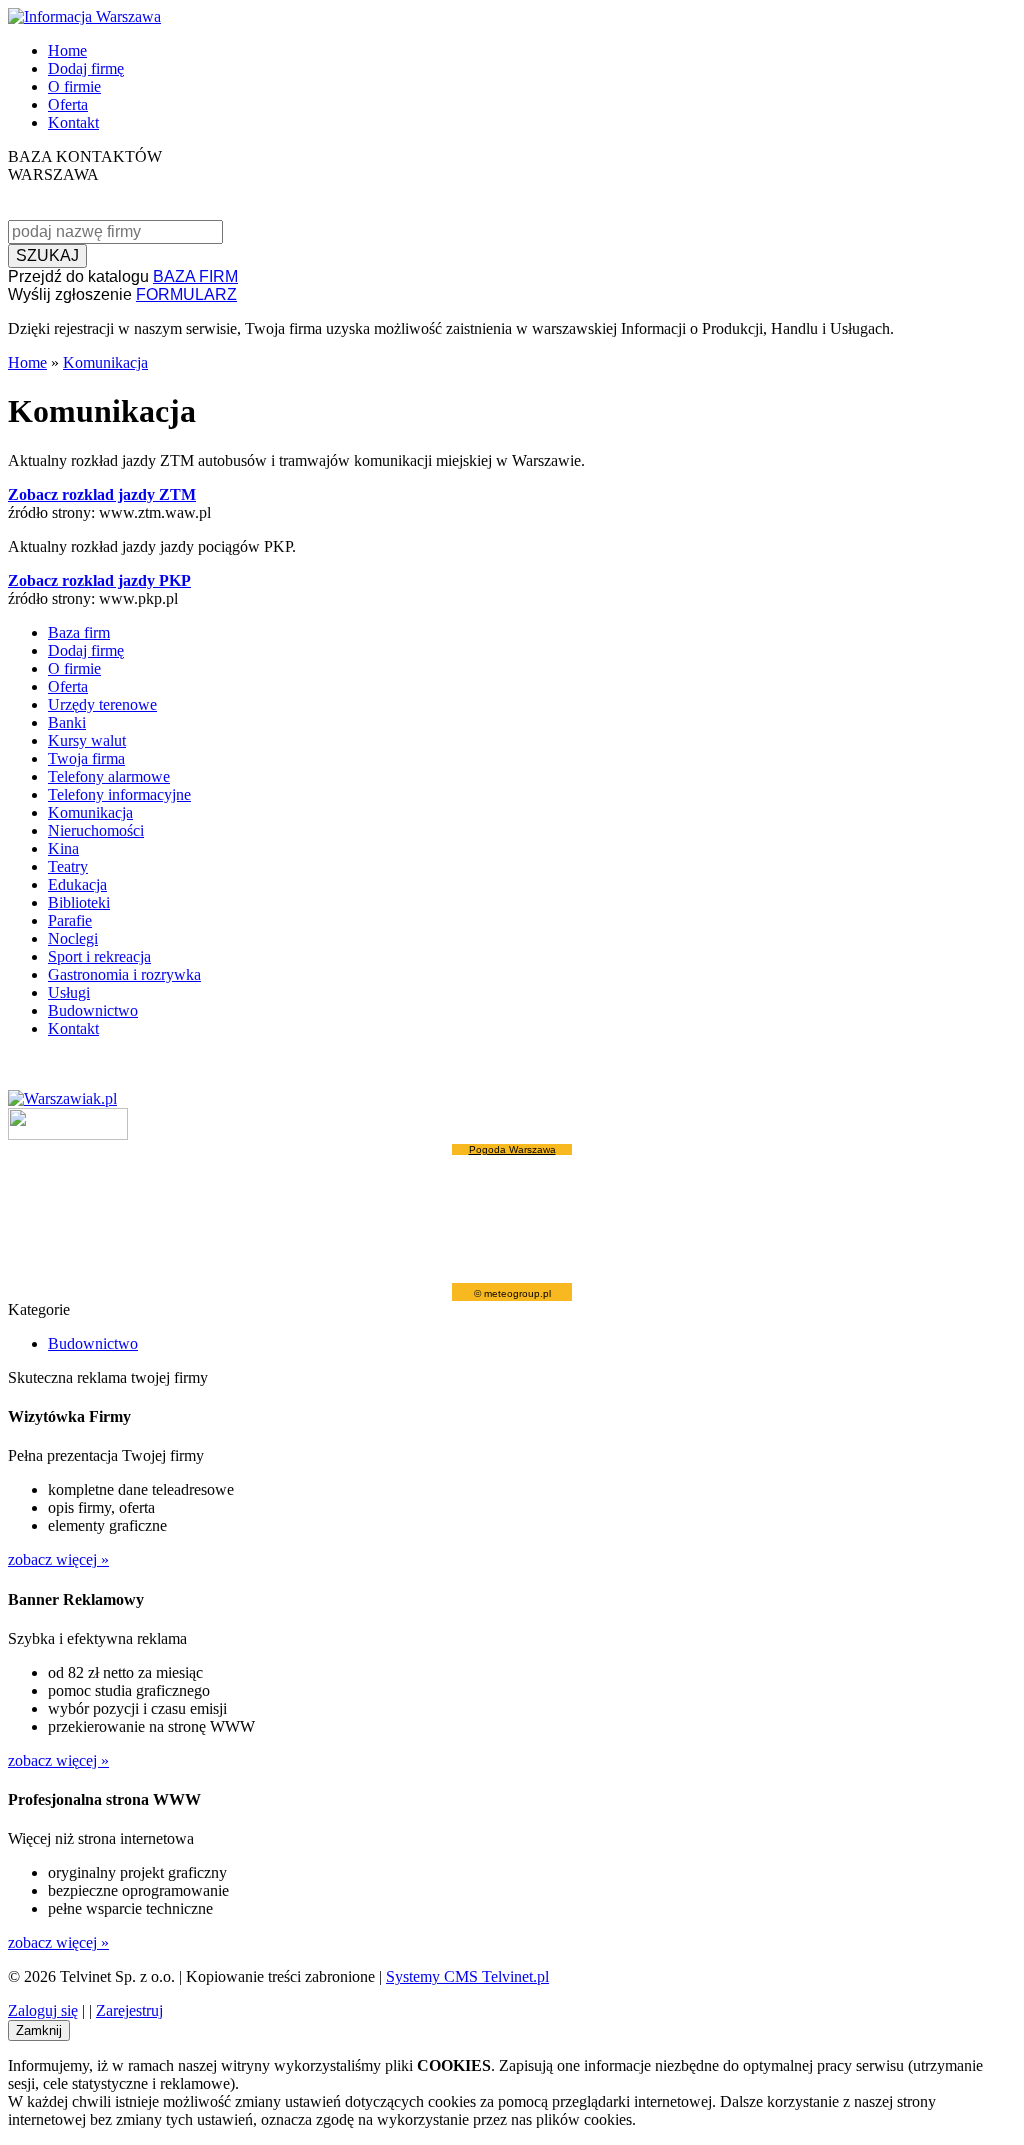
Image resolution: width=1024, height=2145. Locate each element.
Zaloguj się (43, 2010)
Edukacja (77, 884)
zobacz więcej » (58, 1559)
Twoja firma (86, 758)
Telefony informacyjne (119, 794)
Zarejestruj (129, 2010)
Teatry (68, 866)
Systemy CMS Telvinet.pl (467, 1976)
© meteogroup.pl (512, 1293)
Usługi (69, 992)
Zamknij (39, 2030)
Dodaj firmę (86, 68)
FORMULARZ (186, 294)
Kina (63, 848)
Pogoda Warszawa (512, 1149)
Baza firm (79, 632)
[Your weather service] (68, 1134)
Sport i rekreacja (99, 956)
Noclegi (73, 938)
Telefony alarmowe (109, 776)
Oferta (68, 104)
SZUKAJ (47, 255)
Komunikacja (105, 362)
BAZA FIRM (195, 276)
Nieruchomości (96, 830)
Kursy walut (87, 740)
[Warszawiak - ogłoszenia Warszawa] (62, 1098)
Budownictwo (93, 1010)
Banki (67, 722)
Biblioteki (79, 902)
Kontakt (73, 122)
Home (67, 50)
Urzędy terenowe (102, 704)
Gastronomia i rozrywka (124, 974)
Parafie (70, 920)
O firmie (74, 86)
